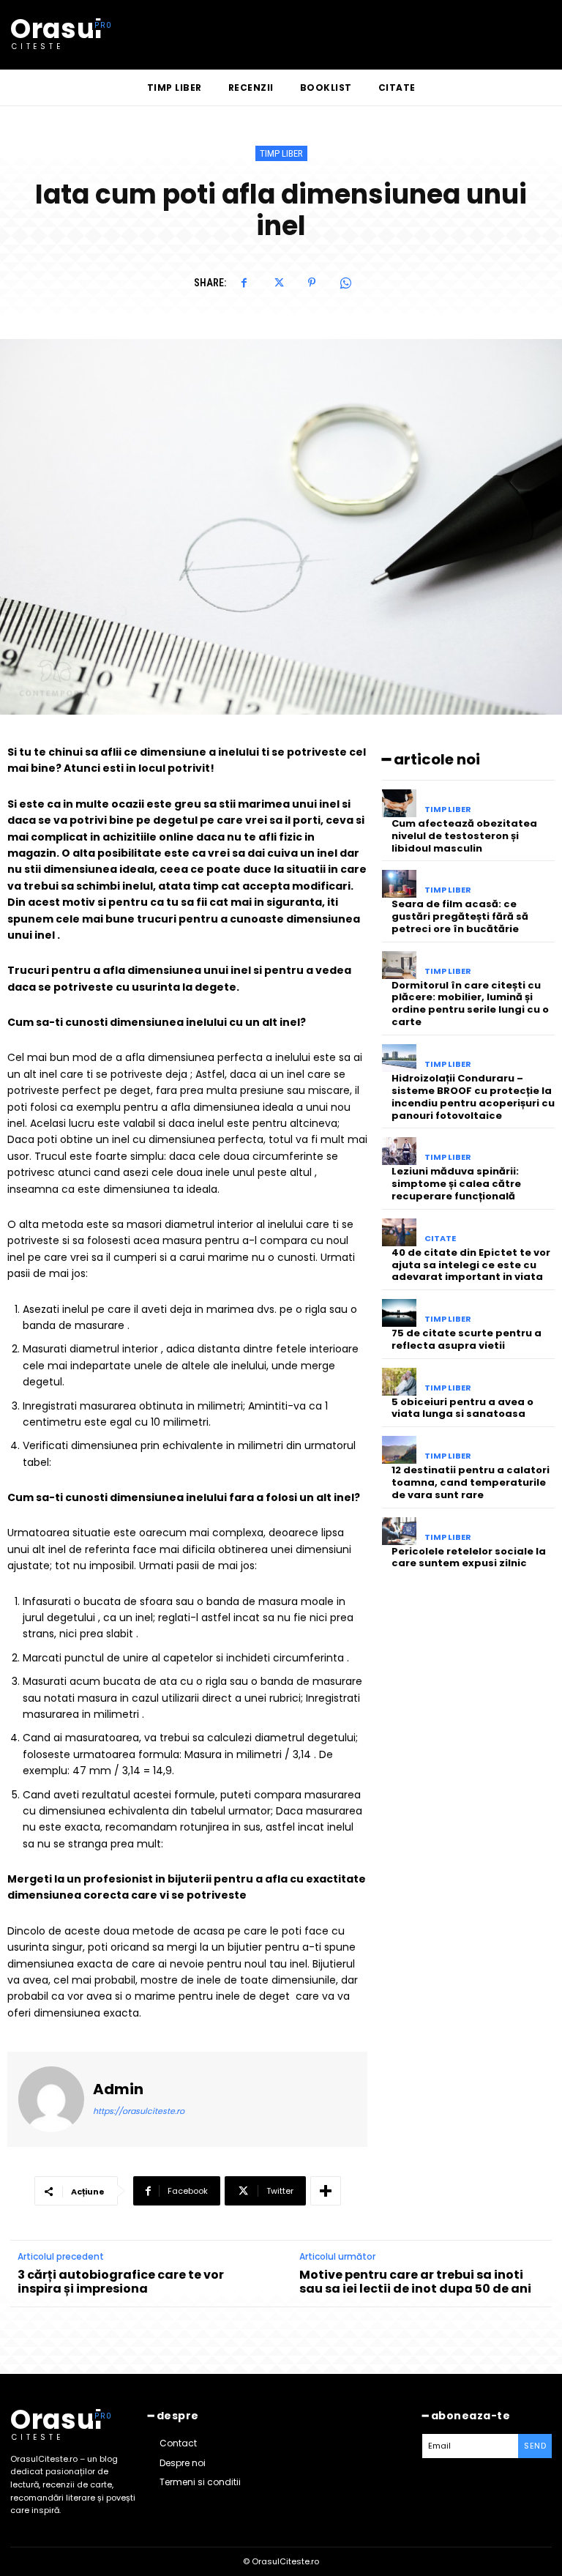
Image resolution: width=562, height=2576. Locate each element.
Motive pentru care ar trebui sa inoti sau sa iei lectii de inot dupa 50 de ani (415, 2282)
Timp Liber (281, 153)
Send (535, 2446)
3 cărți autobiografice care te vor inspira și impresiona (121, 2282)
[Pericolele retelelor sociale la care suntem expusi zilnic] (399, 1531)
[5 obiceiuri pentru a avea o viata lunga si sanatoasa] (399, 1382)
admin (118, 2089)
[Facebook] (244, 283)
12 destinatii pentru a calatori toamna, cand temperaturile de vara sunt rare (471, 1482)
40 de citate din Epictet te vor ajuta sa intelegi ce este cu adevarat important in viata (471, 1265)
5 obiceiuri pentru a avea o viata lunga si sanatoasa (462, 1408)
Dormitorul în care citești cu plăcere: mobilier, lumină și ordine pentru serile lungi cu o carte (470, 1004)
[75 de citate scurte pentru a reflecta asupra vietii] (399, 1313)
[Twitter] (278, 283)
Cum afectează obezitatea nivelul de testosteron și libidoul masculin (464, 836)
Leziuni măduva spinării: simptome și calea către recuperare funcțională (456, 1184)
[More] (326, 2191)
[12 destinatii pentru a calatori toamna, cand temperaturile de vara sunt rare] (399, 1450)
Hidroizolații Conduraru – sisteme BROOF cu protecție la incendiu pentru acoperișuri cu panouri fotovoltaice (473, 1097)
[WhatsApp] (345, 283)
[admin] (51, 2099)
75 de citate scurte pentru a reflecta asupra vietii (467, 1339)
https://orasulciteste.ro (139, 2111)
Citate (440, 1239)
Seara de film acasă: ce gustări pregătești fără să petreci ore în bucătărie (460, 916)
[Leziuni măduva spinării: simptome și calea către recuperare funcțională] (399, 1151)
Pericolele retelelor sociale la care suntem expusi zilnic (469, 1557)
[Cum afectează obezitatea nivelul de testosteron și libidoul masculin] (399, 803)
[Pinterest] (312, 283)
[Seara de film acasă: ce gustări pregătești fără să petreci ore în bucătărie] (399, 884)
